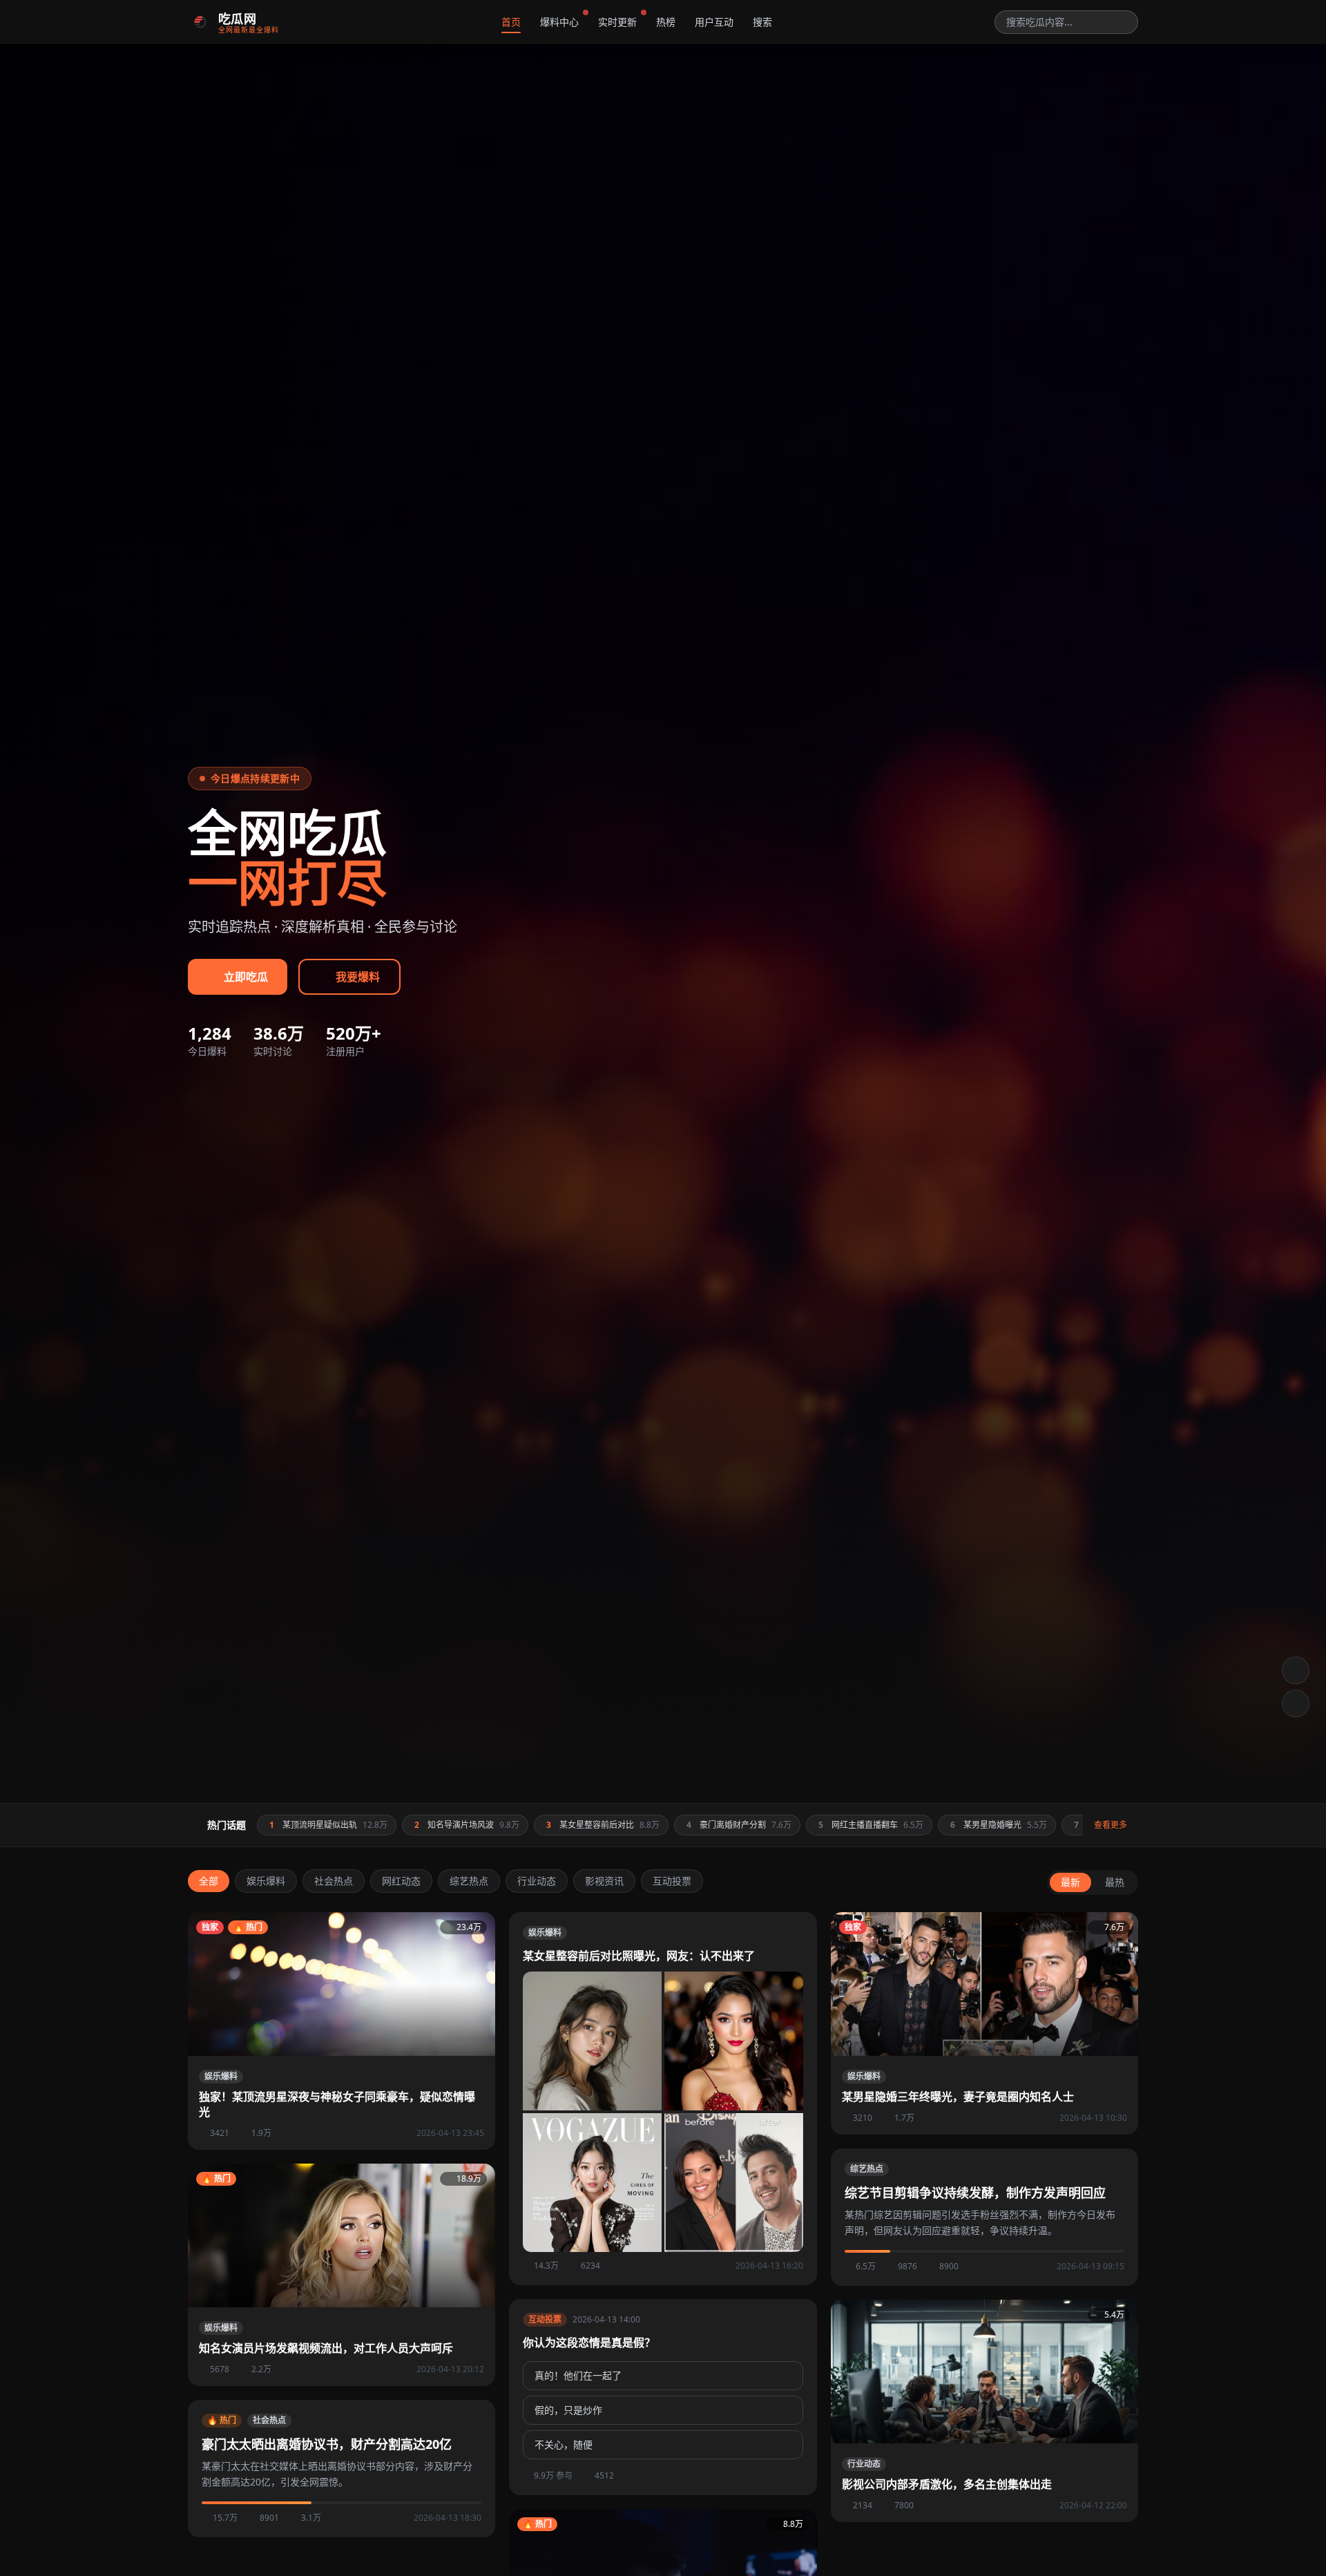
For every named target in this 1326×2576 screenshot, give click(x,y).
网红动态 (401, 1881)
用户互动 (714, 22)
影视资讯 (604, 1881)
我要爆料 (358, 977)
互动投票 (672, 1881)
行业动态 (537, 1881)
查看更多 (1111, 1825)
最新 (1070, 1882)
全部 (209, 1881)
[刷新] (1296, 1704)
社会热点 (334, 1881)
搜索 (762, 22)
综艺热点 (469, 1881)
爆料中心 (559, 22)
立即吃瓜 (246, 977)
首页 (511, 22)
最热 (1115, 1882)
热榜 (666, 22)
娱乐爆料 (266, 1881)
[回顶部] (1296, 1670)
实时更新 (617, 22)
